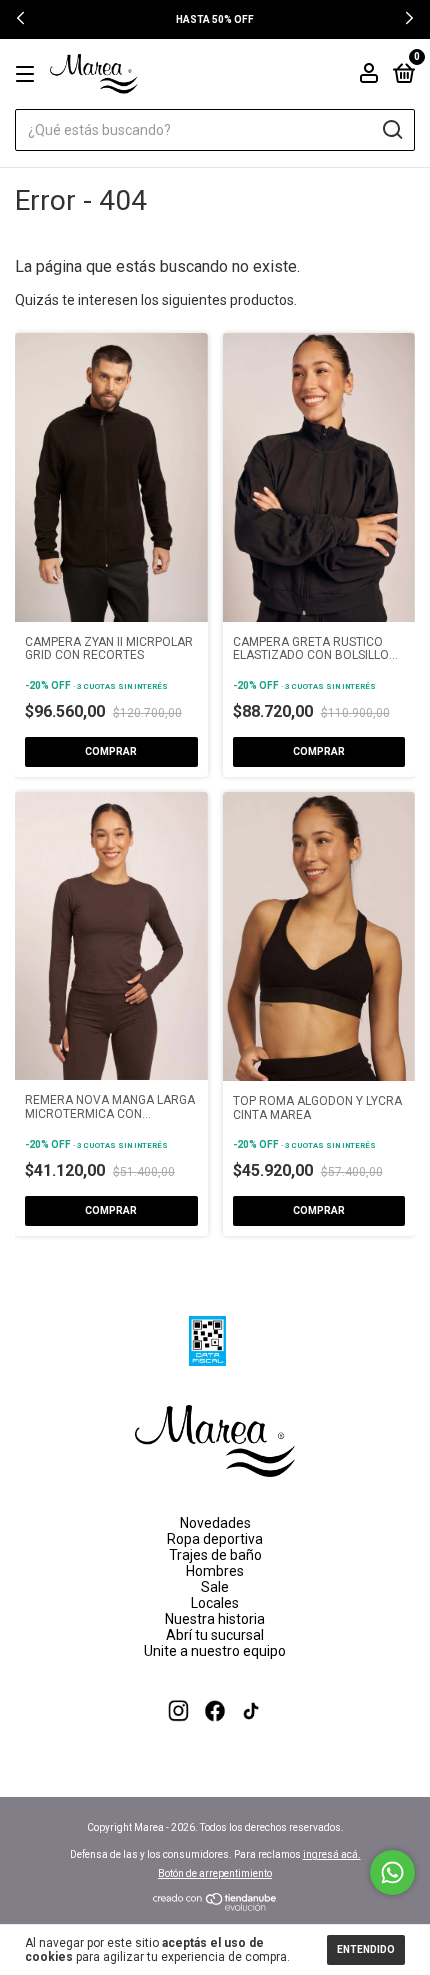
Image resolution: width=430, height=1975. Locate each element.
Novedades (215, 1523)
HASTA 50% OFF (215, 19)
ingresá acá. (332, 1854)
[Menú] (28, 75)
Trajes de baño (215, 1555)
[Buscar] (391, 130)
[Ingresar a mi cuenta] (369, 76)
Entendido (366, 1949)
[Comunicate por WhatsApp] (392, 1872)
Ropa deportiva (215, 1539)
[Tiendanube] (215, 1906)
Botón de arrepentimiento (215, 1873)
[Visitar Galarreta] (215, 1737)
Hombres (215, 1571)
